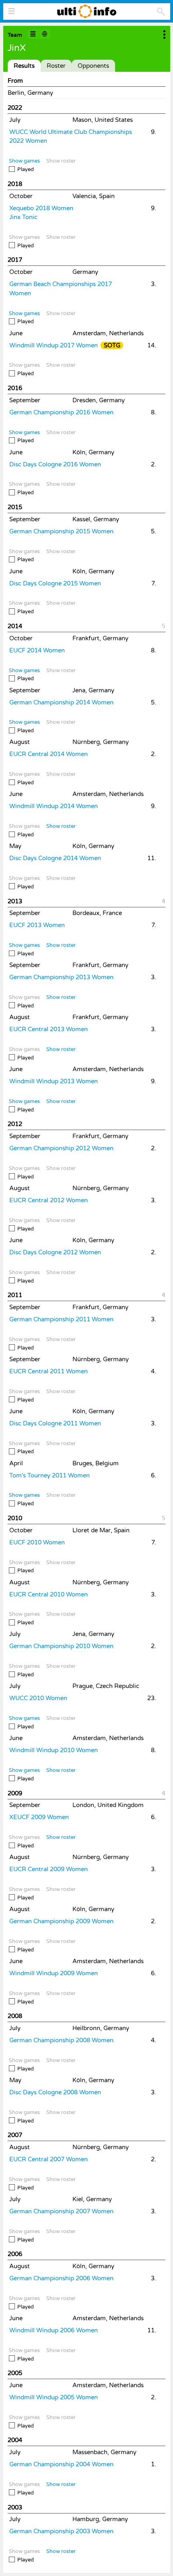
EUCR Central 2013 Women (48, 1029)
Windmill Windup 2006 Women (54, 2330)
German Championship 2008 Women (61, 2040)
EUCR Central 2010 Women (48, 1594)
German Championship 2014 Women (61, 702)
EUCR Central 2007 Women (48, 2159)
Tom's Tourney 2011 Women (49, 1475)
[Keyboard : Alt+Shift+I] (33, 34)
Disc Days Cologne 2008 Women (55, 2092)
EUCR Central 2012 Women (48, 1200)
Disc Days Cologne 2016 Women (55, 464)
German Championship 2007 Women (61, 2211)
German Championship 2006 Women (61, 2278)
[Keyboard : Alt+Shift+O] (45, 34)
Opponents (93, 66)
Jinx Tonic (23, 217)
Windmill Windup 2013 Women (54, 1081)
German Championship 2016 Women (61, 412)
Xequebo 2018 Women (41, 208)
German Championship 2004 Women (61, 2464)
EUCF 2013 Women (37, 925)
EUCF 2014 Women (37, 650)
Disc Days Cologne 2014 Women (55, 858)
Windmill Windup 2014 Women (54, 806)
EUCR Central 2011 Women (48, 1371)
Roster (56, 66)
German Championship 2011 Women (61, 1319)
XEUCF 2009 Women (39, 1817)
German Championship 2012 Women (61, 1148)
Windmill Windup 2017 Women (54, 345)
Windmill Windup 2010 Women (54, 1750)
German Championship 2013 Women (61, 977)
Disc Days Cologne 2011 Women (55, 1423)
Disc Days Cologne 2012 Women (55, 1252)
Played (26, 169)
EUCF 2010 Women (37, 1542)
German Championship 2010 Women (61, 1646)
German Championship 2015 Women (61, 531)
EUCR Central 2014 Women (48, 754)
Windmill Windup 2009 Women (54, 1973)
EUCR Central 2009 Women (48, 1869)
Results (24, 66)
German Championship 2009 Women (61, 1921)
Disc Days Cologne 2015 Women (55, 583)
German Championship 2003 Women (61, 2531)
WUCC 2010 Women (38, 1698)
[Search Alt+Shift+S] (161, 12)
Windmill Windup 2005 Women (54, 2397)
